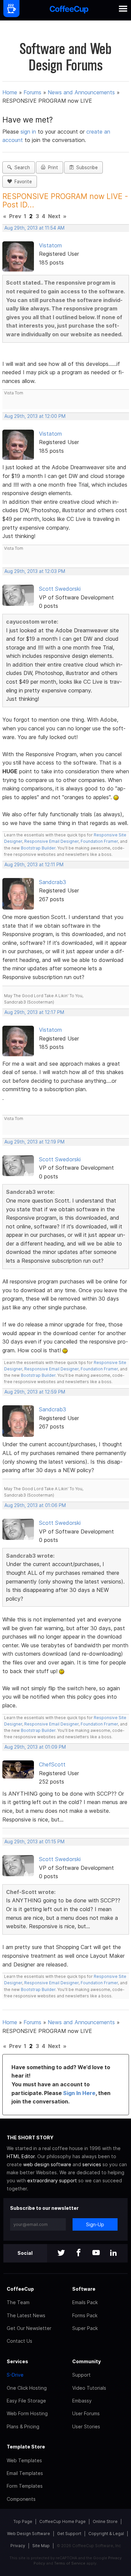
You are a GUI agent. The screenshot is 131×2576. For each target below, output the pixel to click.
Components (21, 2499)
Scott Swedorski (60, 589)
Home (10, 92)
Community (86, 2361)
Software (84, 2289)
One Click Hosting (27, 2388)
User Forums (86, 2413)
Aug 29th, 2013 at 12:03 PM (35, 571)
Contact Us (19, 2341)
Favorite (22, 182)
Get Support (69, 2534)
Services (17, 2361)
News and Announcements (81, 92)
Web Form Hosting (27, 2413)
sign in (29, 132)
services (92, 2164)
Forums (32, 92)
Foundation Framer (99, 841)
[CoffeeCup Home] (69, 10)
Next (54, 216)
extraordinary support (52, 2180)
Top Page (23, 2521)
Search (21, 167)
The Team (18, 2302)
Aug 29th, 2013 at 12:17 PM (34, 1012)
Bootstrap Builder (38, 848)
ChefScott (52, 1764)
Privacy (18, 2546)
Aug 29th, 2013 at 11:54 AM (34, 228)
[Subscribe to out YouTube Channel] (96, 2253)
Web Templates (24, 2460)
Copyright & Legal (106, 2534)
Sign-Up (95, 2224)
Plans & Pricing (23, 2426)
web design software (47, 2164)
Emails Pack (85, 2302)
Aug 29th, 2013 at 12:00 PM (35, 416)
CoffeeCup (20, 2289)
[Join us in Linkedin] (114, 2253)
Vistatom (50, 245)
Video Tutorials (89, 2388)
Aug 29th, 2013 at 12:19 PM (34, 1142)
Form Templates (25, 2486)
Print (52, 167)
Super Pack (85, 2328)
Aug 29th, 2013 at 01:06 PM (35, 1505)
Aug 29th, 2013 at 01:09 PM (35, 1747)
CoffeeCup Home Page (62, 2521)
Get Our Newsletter (29, 2328)
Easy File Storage (26, 2401)
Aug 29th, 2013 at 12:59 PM (35, 1392)
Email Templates (25, 2473)
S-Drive (15, 2375)
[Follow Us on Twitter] (61, 2253)
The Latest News (26, 2315)
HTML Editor (21, 2156)
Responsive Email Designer (51, 841)
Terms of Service (70, 2563)
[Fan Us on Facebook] (79, 2253)
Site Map (41, 2546)
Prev (15, 216)
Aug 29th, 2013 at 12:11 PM (34, 865)
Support (81, 2375)
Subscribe (86, 167)
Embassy (82, 2401)
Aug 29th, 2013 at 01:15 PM (34, 1842)
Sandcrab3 (53, 882)
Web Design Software (29, 2534)
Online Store (105, 2521)
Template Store (26, 2447)
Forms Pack (85, 2315)
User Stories (86, 2426)
